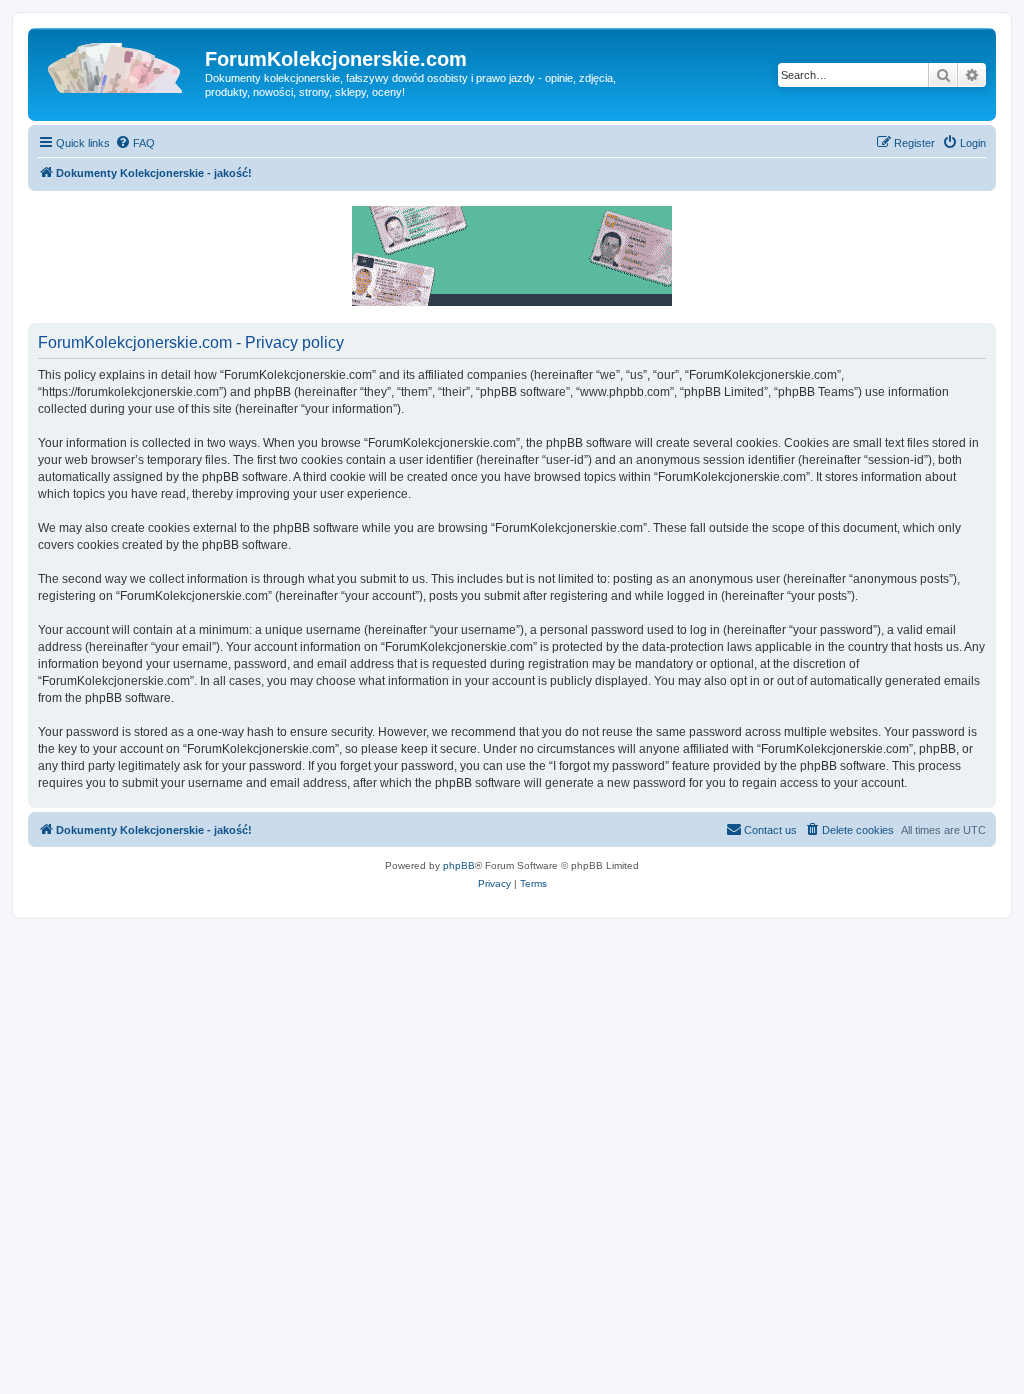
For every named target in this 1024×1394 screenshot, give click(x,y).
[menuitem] (135, 143)
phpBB (459, 865)
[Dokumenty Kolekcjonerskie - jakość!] (119, 65)
